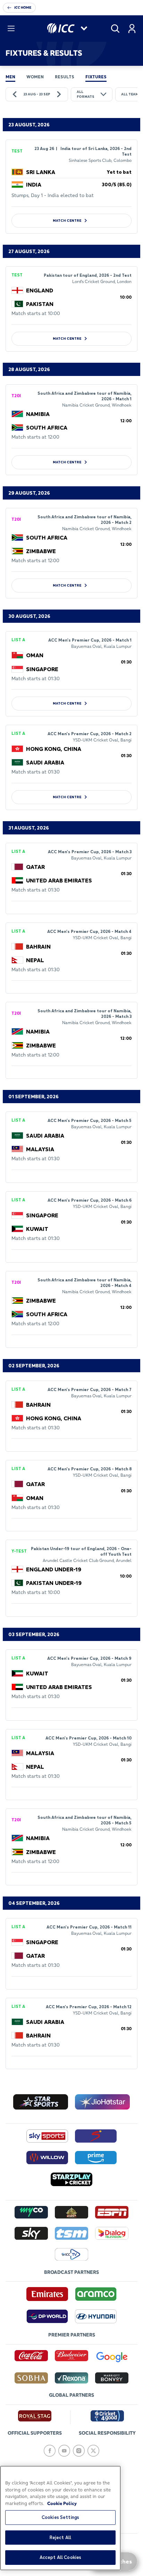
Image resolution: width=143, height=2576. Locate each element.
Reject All (60, 2537)
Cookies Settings (60, 2517)
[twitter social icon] (93, 2451)
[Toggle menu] (11, 29)
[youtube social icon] (64, 2451)
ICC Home (23, 7)
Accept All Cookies (60, 2557)
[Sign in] (132, 29)
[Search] (115, 29)
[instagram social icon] (79, 2451)
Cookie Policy (62, 2503)
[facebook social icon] (50, 2451)
